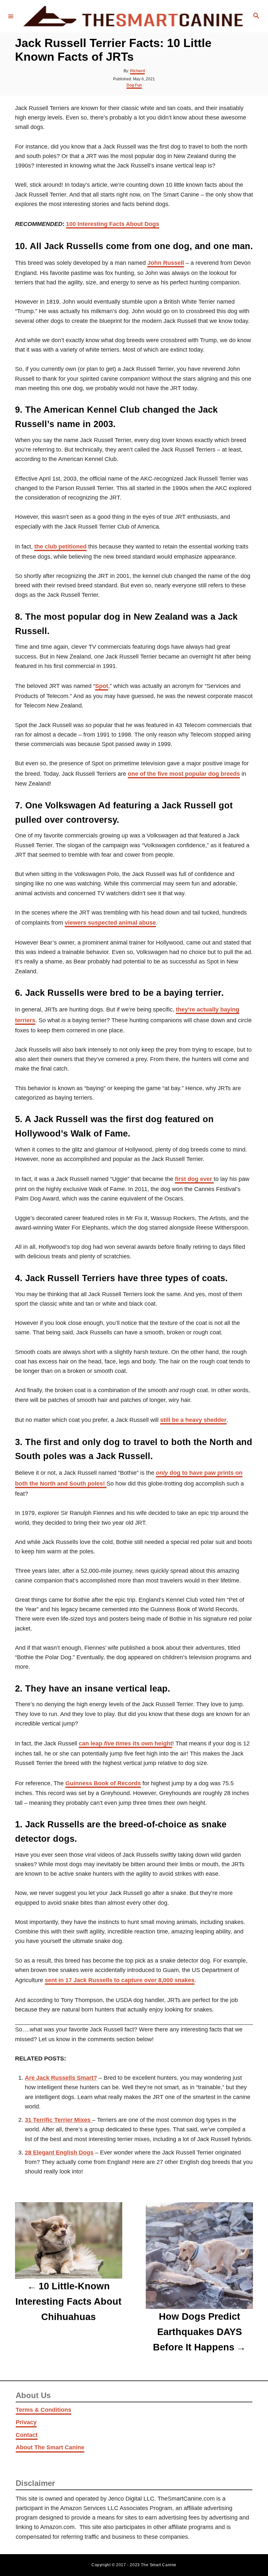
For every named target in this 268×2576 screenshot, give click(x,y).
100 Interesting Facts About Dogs (113, 224)
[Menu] (11, 16)
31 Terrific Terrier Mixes (59, 2120)
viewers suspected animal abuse (110, 923)
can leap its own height (126, 1743)
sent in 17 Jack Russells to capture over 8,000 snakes (120, 1980)
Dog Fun (134, 85)
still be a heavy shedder (193, 1420)
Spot (102, 686)
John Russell (166, 263)
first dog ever (194, 1179)
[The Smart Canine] (133, 16)
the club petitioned (60, 547)
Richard (137, 71)
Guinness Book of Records (103, 1783)
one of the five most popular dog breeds (184, 774)
